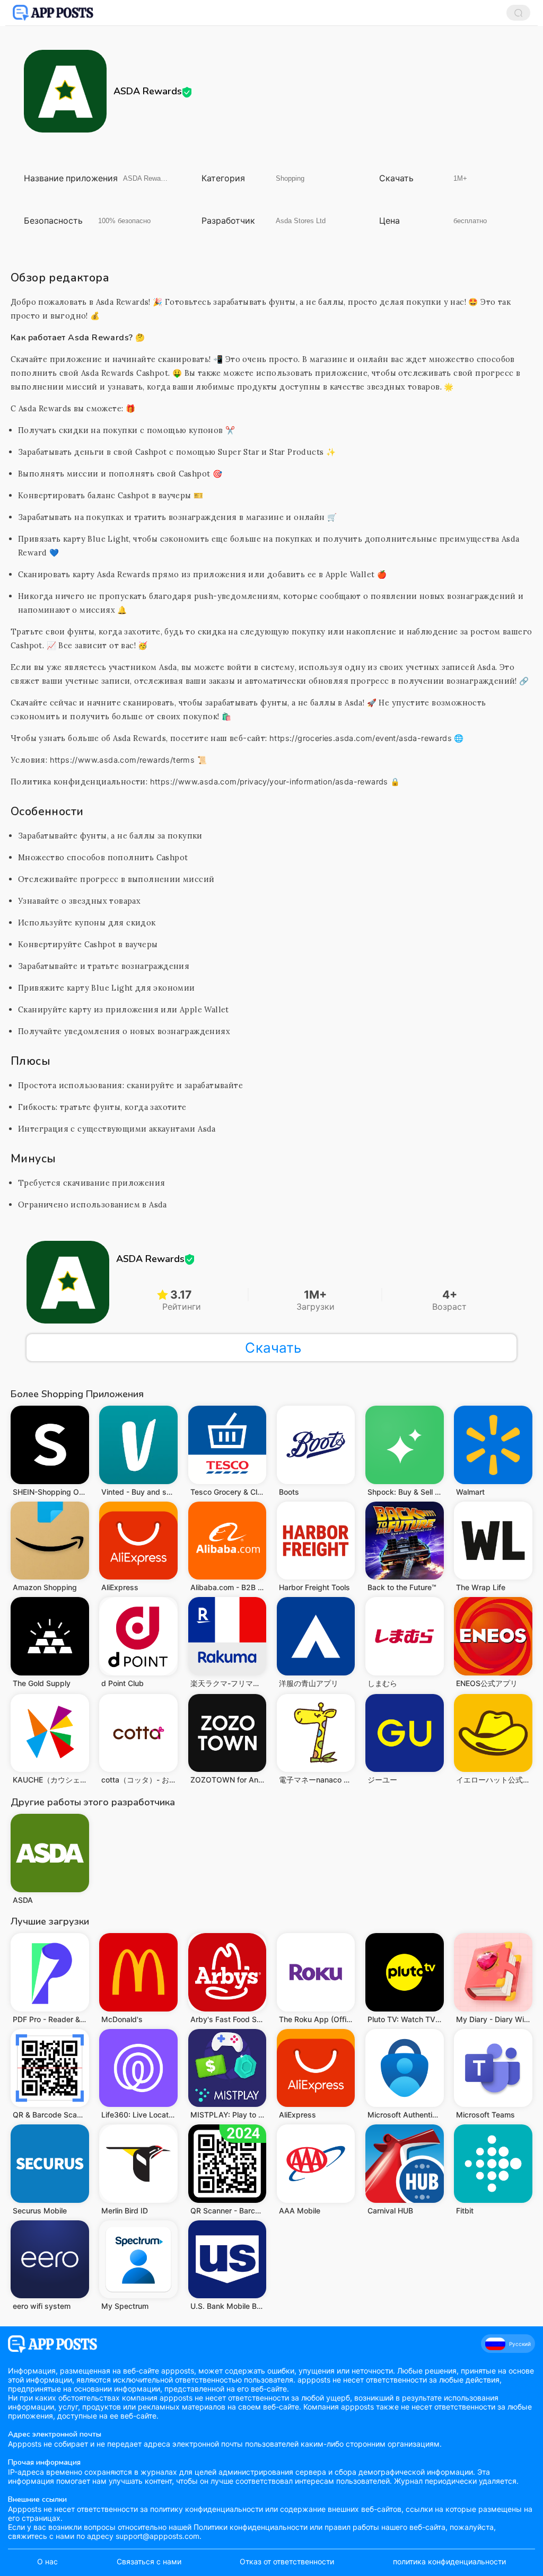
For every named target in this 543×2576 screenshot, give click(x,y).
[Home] (53, 13)
